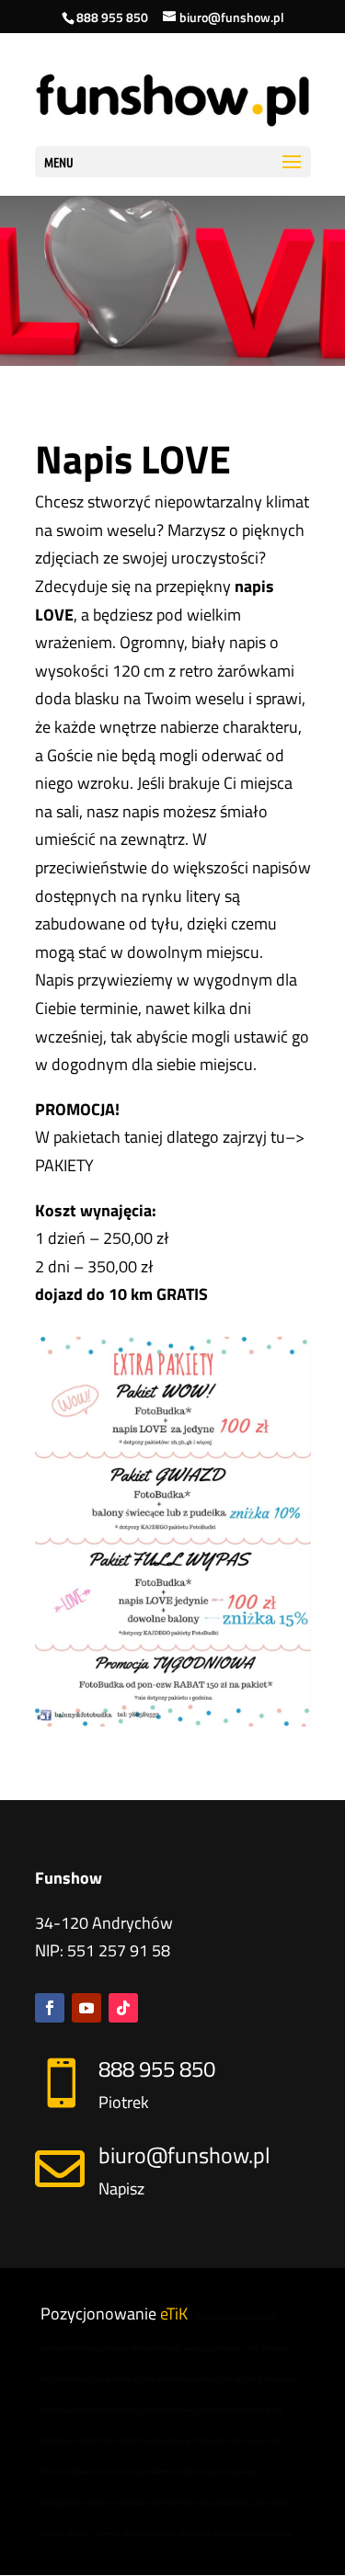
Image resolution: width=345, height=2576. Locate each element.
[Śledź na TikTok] (123, 2008)
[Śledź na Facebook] (50, 2008)
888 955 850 (112, 17)
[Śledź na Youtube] (86, 2008)
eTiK (174, 2314)
